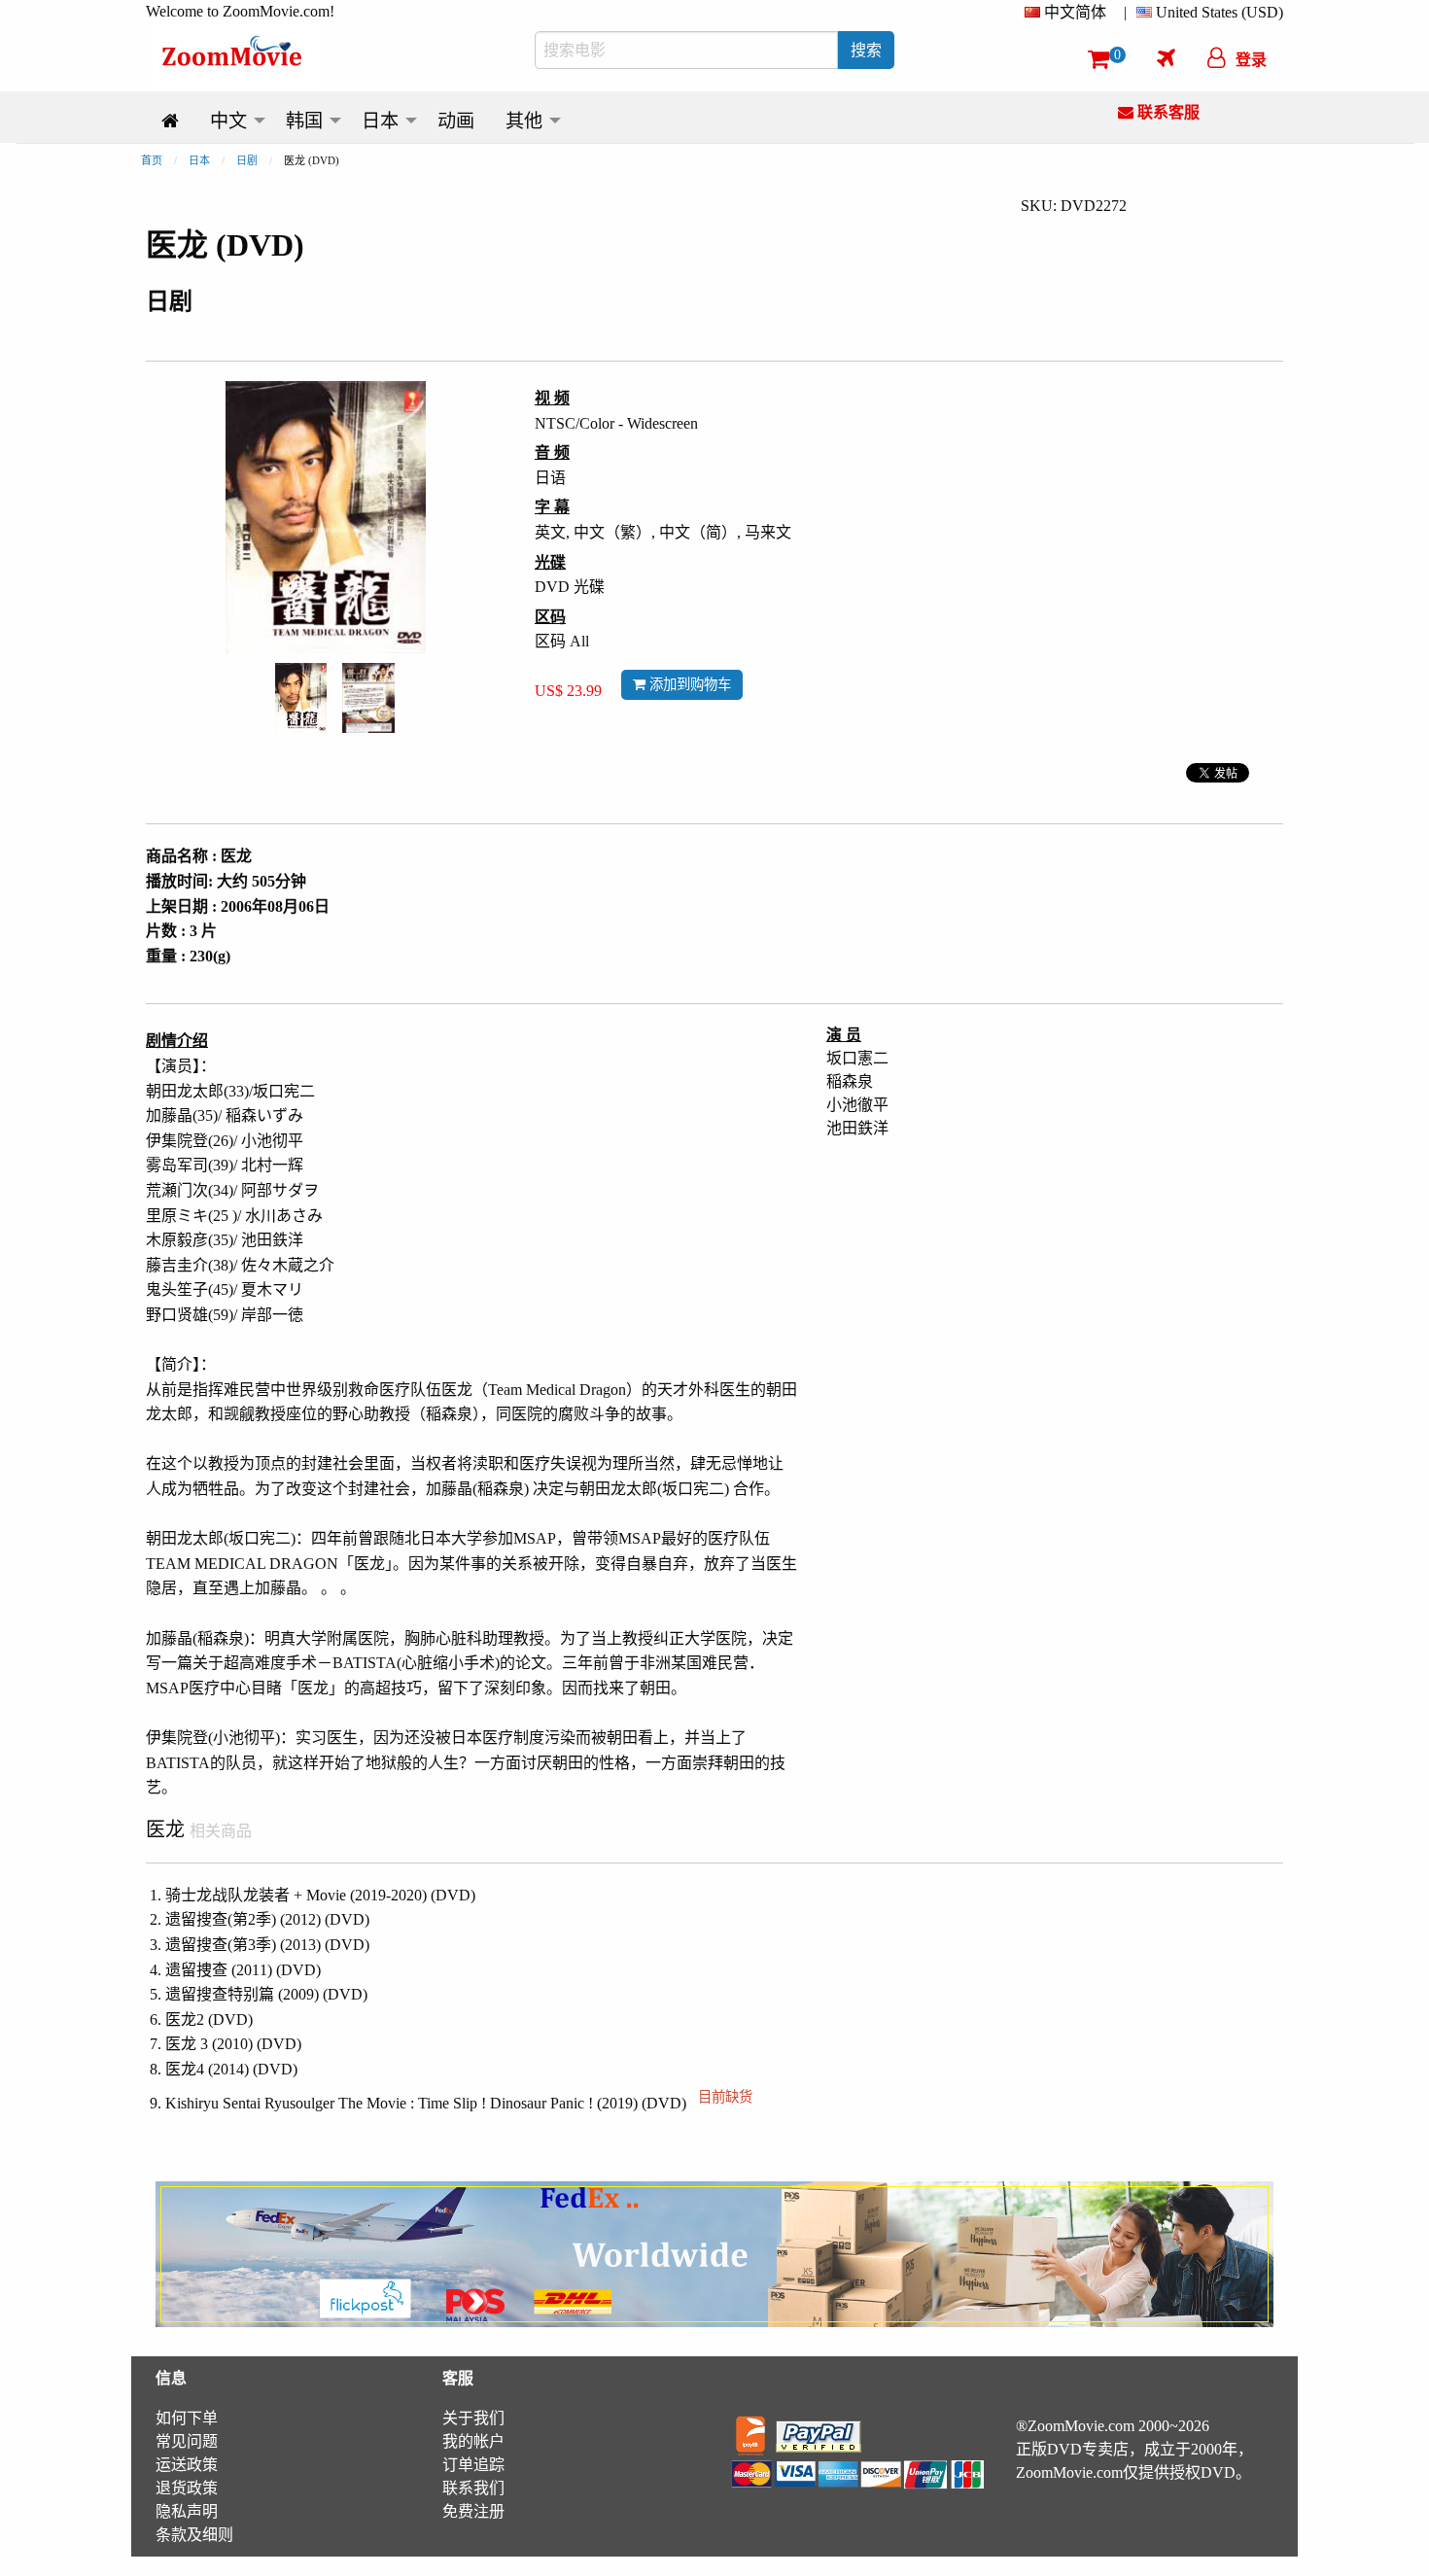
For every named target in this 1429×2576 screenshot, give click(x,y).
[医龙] (301, 696)
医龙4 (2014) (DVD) (231, 2069)
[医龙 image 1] (301, 698)
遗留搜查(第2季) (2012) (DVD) (267, 1919)
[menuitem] (1069, 13)
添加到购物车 (688, 684)
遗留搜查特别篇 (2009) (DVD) (266, 1994)
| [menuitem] (1125, 12)
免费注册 (473, 2511)
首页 (152, 160)
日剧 (247, 160)
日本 (199, 160)
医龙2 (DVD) (209, 2019)
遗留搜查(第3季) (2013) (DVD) (267, 1945)
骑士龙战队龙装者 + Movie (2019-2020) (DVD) (320, 1895)
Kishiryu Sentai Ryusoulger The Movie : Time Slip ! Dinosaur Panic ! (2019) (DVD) (459, 2103)
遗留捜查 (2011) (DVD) (243, 1970)
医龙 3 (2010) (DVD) (233, 2044)
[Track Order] (1166, 57)
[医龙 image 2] (368, 698)
